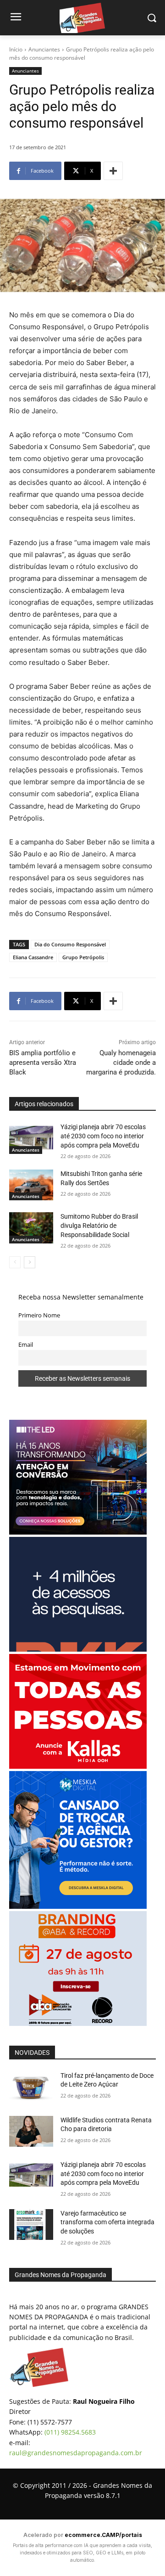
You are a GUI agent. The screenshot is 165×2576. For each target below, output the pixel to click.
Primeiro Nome (39, 1315)
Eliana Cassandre (33, 957)
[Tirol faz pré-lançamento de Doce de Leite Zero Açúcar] (31, 2087)
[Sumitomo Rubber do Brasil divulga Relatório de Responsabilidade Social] (31, 1228)
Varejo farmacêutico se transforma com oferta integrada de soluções (107, 2222)
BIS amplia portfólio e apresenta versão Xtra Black (43, 1063)
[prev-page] (15, 1262)
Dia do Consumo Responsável (70, 944)
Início (16, 49)
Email (26, 1345)
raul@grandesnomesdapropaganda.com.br (76, 2453)
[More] (113, 171)
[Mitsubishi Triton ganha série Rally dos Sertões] (31, 1185)
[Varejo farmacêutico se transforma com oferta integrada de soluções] (31, 2224)
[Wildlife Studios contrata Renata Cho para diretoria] (31, 2131)
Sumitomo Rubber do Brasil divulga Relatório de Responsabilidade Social (99, 1225)
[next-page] (30, 1262)
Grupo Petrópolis (83, 957)
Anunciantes (44, 49)
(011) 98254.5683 (70, 2432)
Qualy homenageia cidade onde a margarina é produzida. (121, 1063)
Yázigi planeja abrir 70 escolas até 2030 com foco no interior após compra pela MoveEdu (103, 1136)
